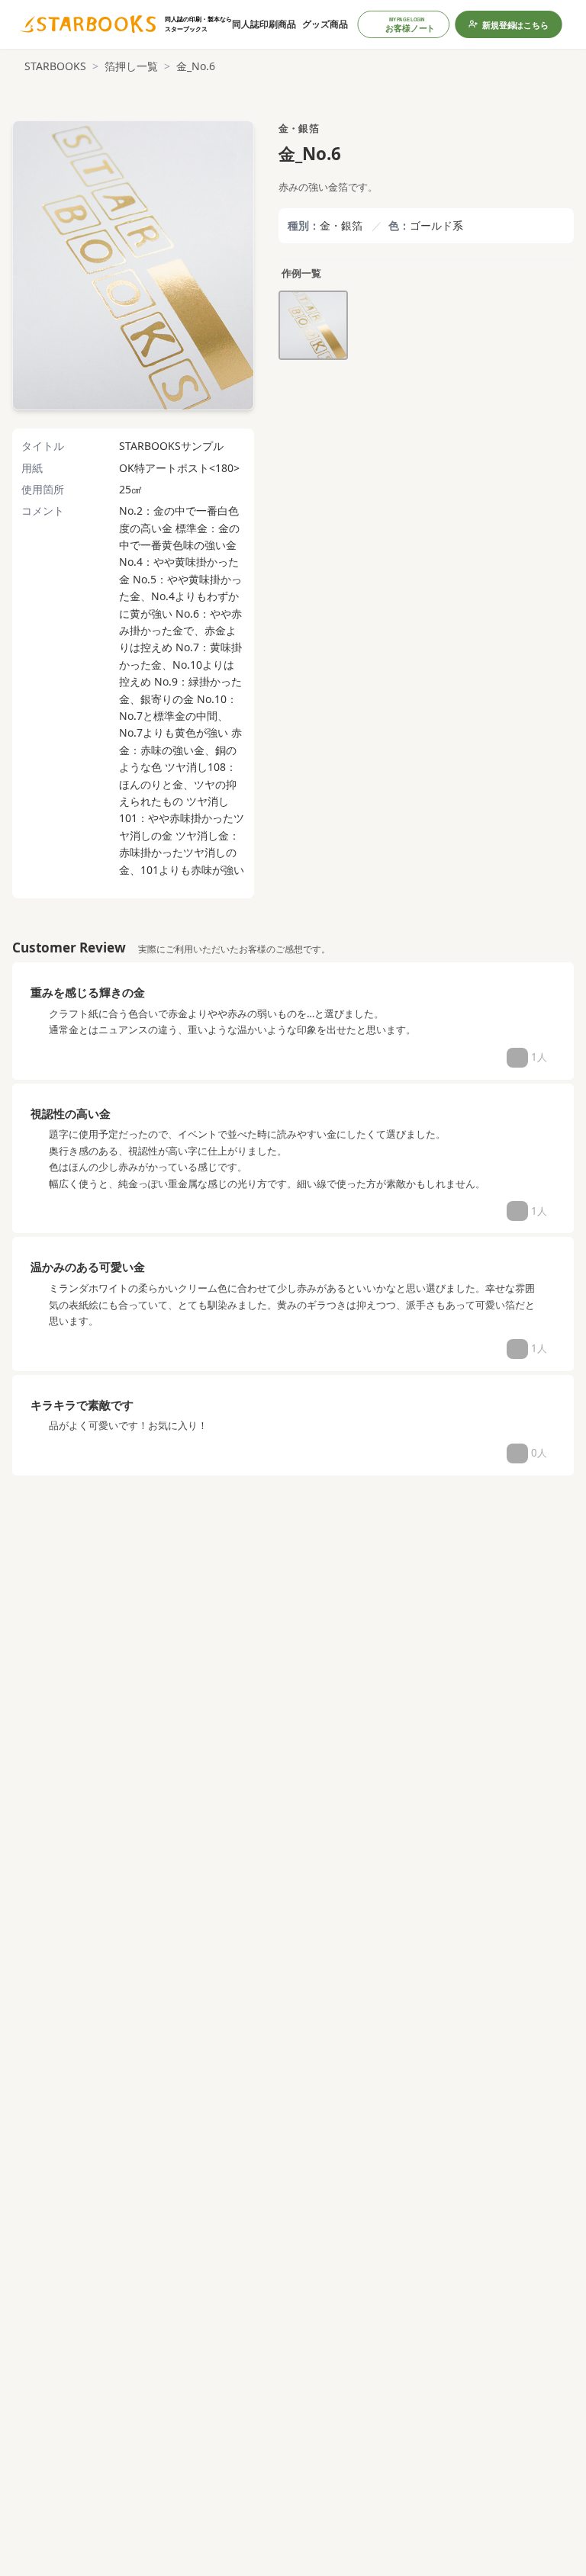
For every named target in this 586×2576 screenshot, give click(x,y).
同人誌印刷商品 (264, 24)
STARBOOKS (55, 66)
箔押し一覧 (131, 66)
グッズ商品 (325, 24)
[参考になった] (517, 1058)
